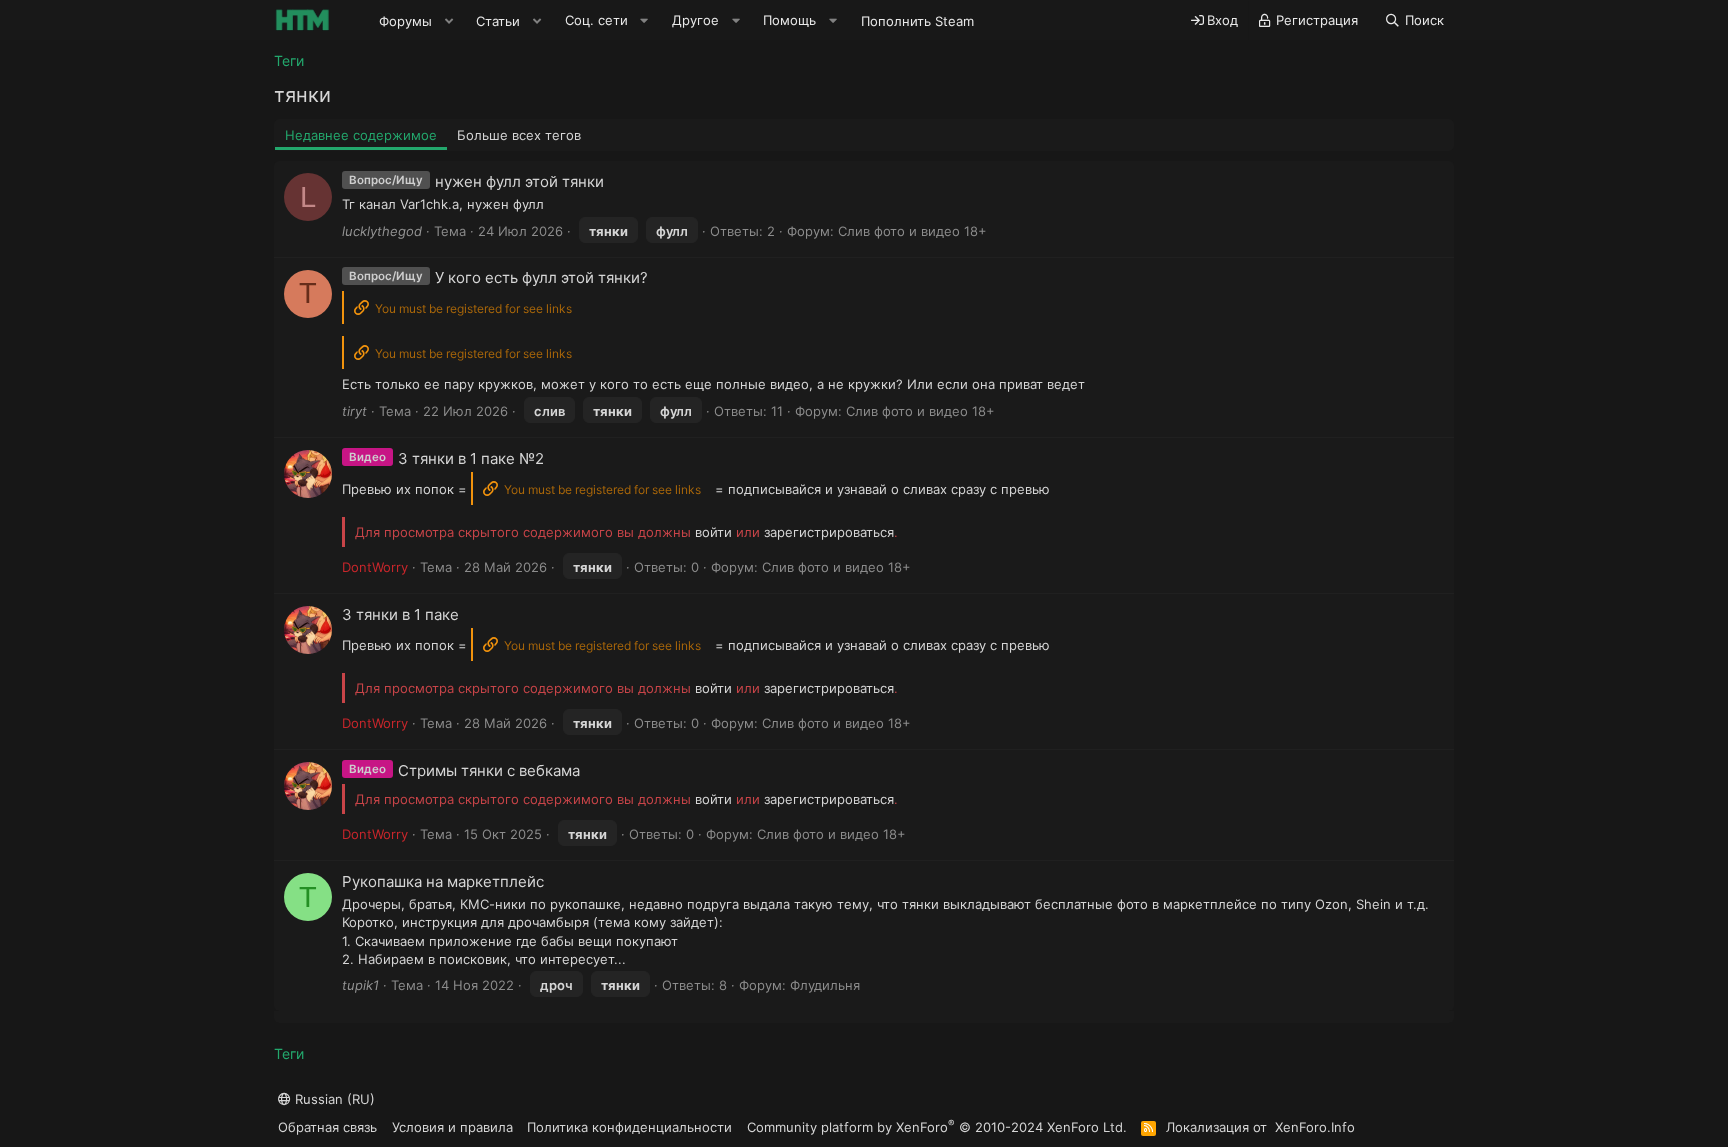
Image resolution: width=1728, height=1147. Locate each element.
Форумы (405, 21)
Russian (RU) (333, 1099)
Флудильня (825, 985)
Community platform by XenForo (937, 1126)
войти (713, 532)
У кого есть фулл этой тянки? (541, 277)
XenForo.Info (1315, 1127)
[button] (449, 21)
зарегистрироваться (829, 532)
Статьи (498, 21)
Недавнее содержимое (361, 135)
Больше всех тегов (519, 135)
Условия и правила (452, 1127)
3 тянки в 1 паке (400, 614)
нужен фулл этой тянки (519, 181)
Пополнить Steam (917, 21)
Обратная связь (327, 1127)
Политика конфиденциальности (629, 1127)
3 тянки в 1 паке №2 (471, 458)
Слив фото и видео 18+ (912, 231)
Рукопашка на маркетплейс (443, 881)
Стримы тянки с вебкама (489, 770)
